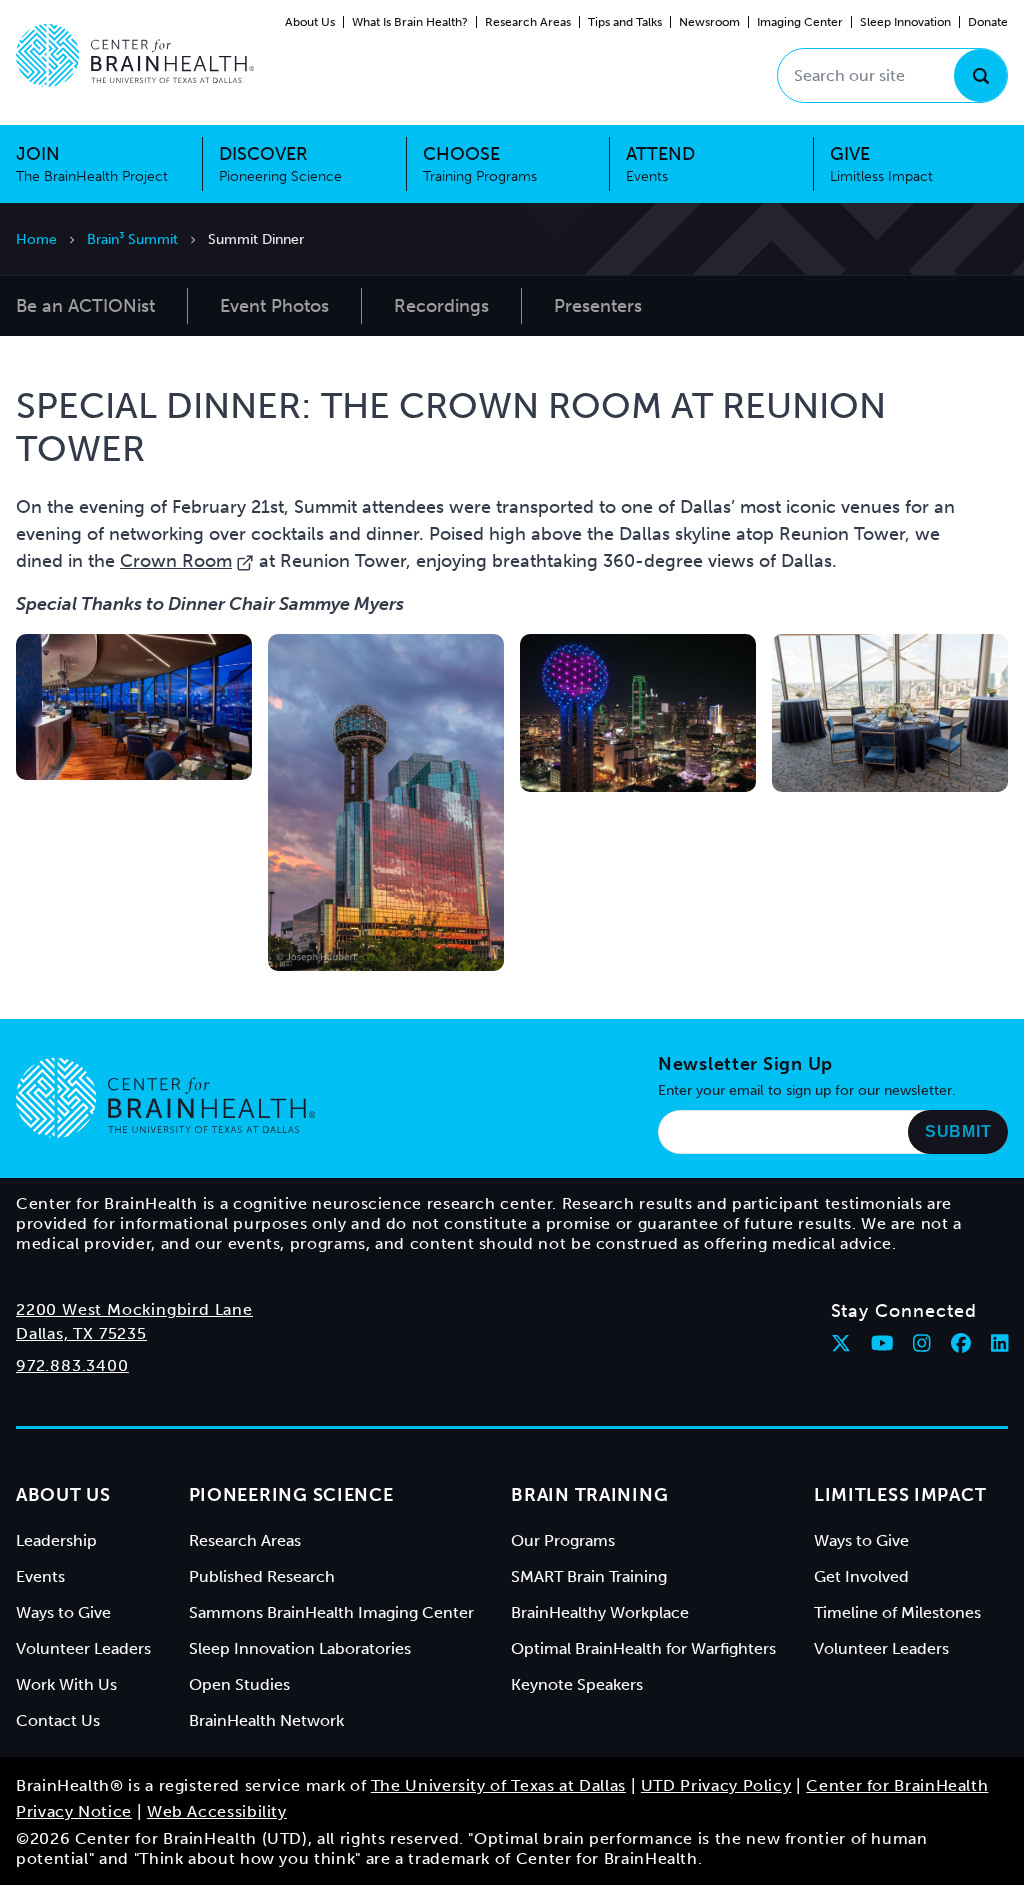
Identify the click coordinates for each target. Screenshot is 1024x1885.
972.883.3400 (72, 1365)
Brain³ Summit (132, 239)
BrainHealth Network (266, 1720)
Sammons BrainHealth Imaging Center (331, 1612)
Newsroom (709, 22)
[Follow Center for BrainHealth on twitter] (841, 1343)
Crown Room (176, 561)
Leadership (56, 1540)
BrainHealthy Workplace (600, 1612)
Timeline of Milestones (897, 1612)
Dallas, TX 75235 (81, 1333)
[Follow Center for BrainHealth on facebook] (961, 1343)
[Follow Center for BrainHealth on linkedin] (1000, 1343)
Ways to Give (63, 1612)
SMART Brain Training (589, 1576)
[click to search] (980, 75)
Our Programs (563, 1540)
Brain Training (589, 1495)
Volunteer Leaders (83, 1648)
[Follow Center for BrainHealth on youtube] (882, 1343)
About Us (310, 22)
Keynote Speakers (577, 1684)
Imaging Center (800, 22)
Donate (988, 22)
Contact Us (58, 1720)
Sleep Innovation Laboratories (300, 1648)
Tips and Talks (625, 22)
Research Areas (528, 22)
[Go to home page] (165, 1098)
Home (36, 239)
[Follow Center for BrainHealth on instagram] (922, 1343)
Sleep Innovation (905, 22)
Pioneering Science (291, 1495)
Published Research (262, 1576)
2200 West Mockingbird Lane (134, 1309)
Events (40, 1576)
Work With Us (66, 1684)
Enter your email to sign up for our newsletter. (807, 1090)
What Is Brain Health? (410, 22)
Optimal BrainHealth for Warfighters (643, 1648)
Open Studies (239, 1684)
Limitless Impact (900, 1495)
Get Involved (861, 1576)
